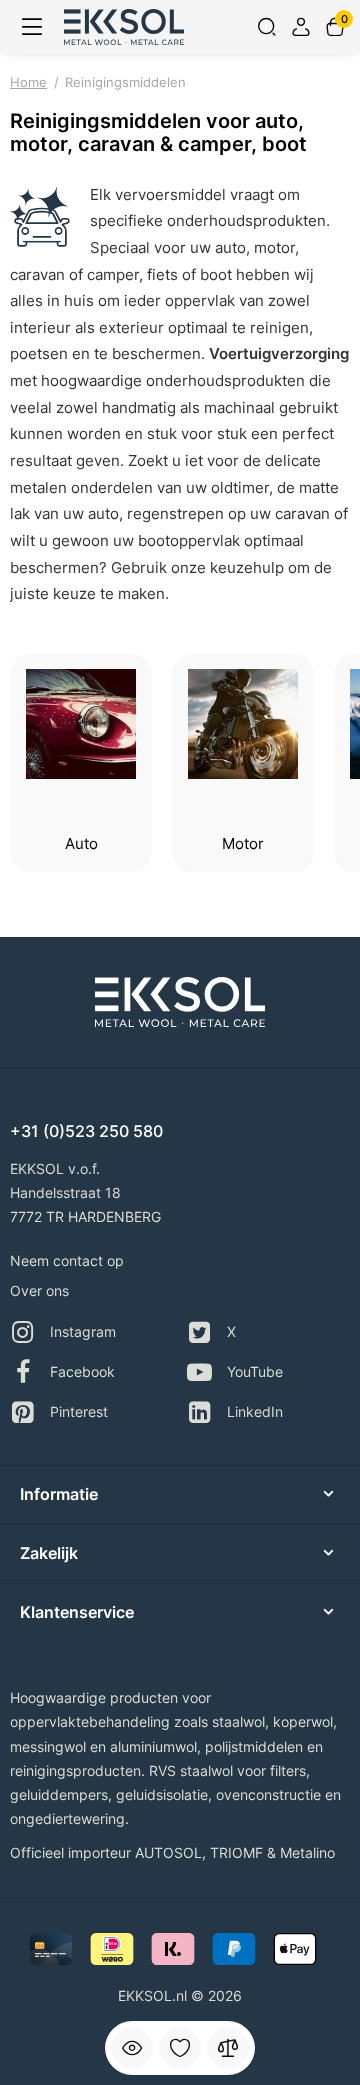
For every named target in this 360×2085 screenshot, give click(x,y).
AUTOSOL (168, 1852)
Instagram (83, 1331)
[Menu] (32, 27)
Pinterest (79, 1411)
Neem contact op (67, 1260)
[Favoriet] (180, 2048)
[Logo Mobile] (124, 26)
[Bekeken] (132, 2048)
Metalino (307, 1852)
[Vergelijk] (228, 2048)
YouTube (255, 1371)
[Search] (267, 27)
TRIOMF (236, 1852)
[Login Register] (301, 27)
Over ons (39, 1290)
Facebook (82, 1371)
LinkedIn (255, 1411)
